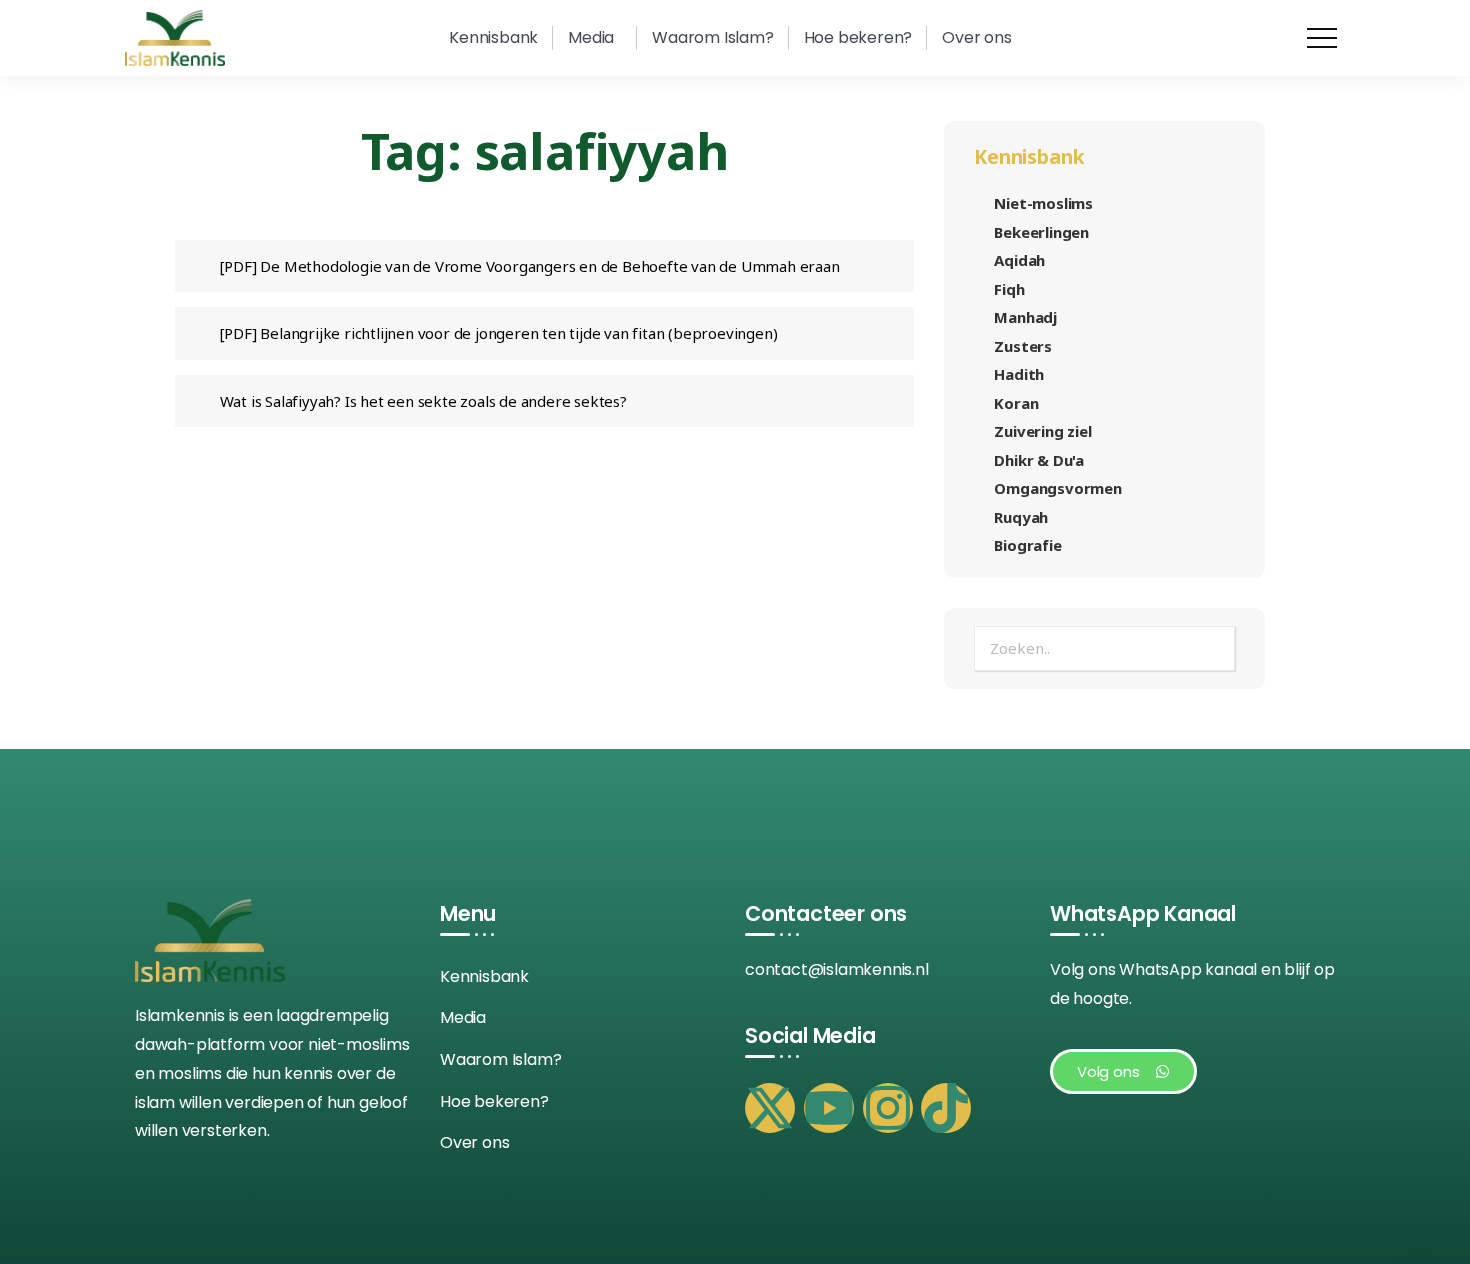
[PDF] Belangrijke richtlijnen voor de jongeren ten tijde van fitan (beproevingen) (499, 333)
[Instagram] (888, 1108)
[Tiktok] (946, 1108)
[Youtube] (829, 1108)
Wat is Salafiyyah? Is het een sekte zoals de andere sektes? (423, 401)
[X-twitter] (770, 1108)
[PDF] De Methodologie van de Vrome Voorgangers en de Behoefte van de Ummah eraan (530, 266)
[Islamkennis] (175, 36)
